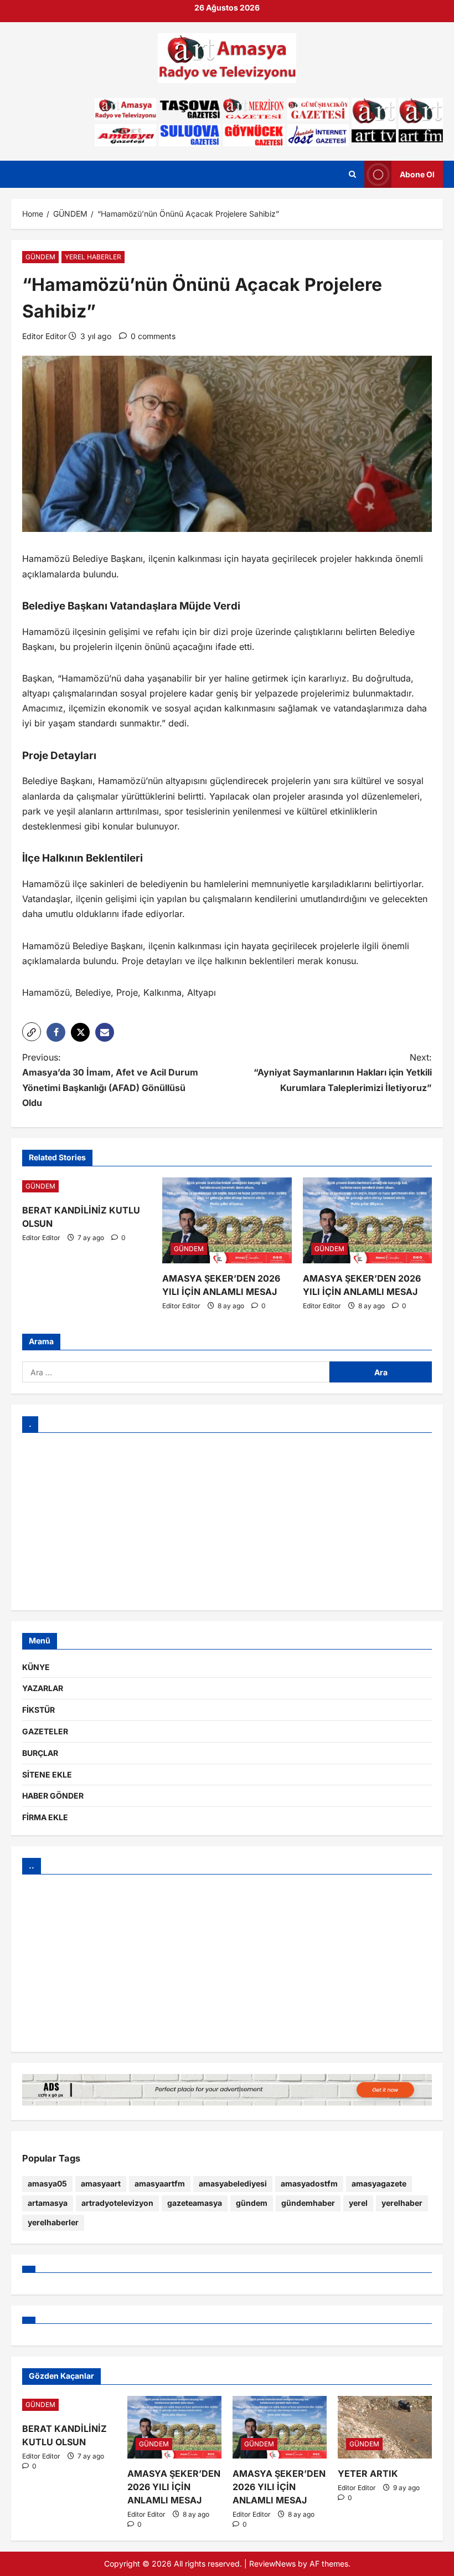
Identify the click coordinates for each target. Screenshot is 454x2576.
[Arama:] (176, 1372)
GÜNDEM (40, 257)
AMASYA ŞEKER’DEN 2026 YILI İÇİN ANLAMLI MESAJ (174, 2487)
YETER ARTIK (368, 2473)
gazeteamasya (195, 2203)
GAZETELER (45, 1731)
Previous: (110, 1080)
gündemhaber (308, 2203)
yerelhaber (402, 2203)
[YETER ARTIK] (385, 2427)
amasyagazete (379, 2183)
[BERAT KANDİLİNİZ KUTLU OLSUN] (87, 1186)
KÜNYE (36, 1667)
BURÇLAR (40, 1753)
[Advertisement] (227, 1522)
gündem (252, 2203)
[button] (32, 1032)
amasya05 (47, 2183)
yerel (358, 2203)
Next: (343, 1072)
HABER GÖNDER (53, 1796)
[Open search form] (352, 175)
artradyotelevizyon (117, 2203)
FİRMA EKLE (45, 1817)
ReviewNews (272, 2564)
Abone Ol (417, 174)
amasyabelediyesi (233, 2183)
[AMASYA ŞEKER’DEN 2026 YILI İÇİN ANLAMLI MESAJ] (227, 1221)
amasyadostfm (309, 2183)
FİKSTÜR (38, 1710)
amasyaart (101, 2183)
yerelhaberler (53, 2222)
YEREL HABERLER (93, 257)
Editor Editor (44, 336)
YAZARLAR (43, 1688)
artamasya (48, 2203)
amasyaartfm (160, 2183)
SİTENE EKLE (47, 1774)
